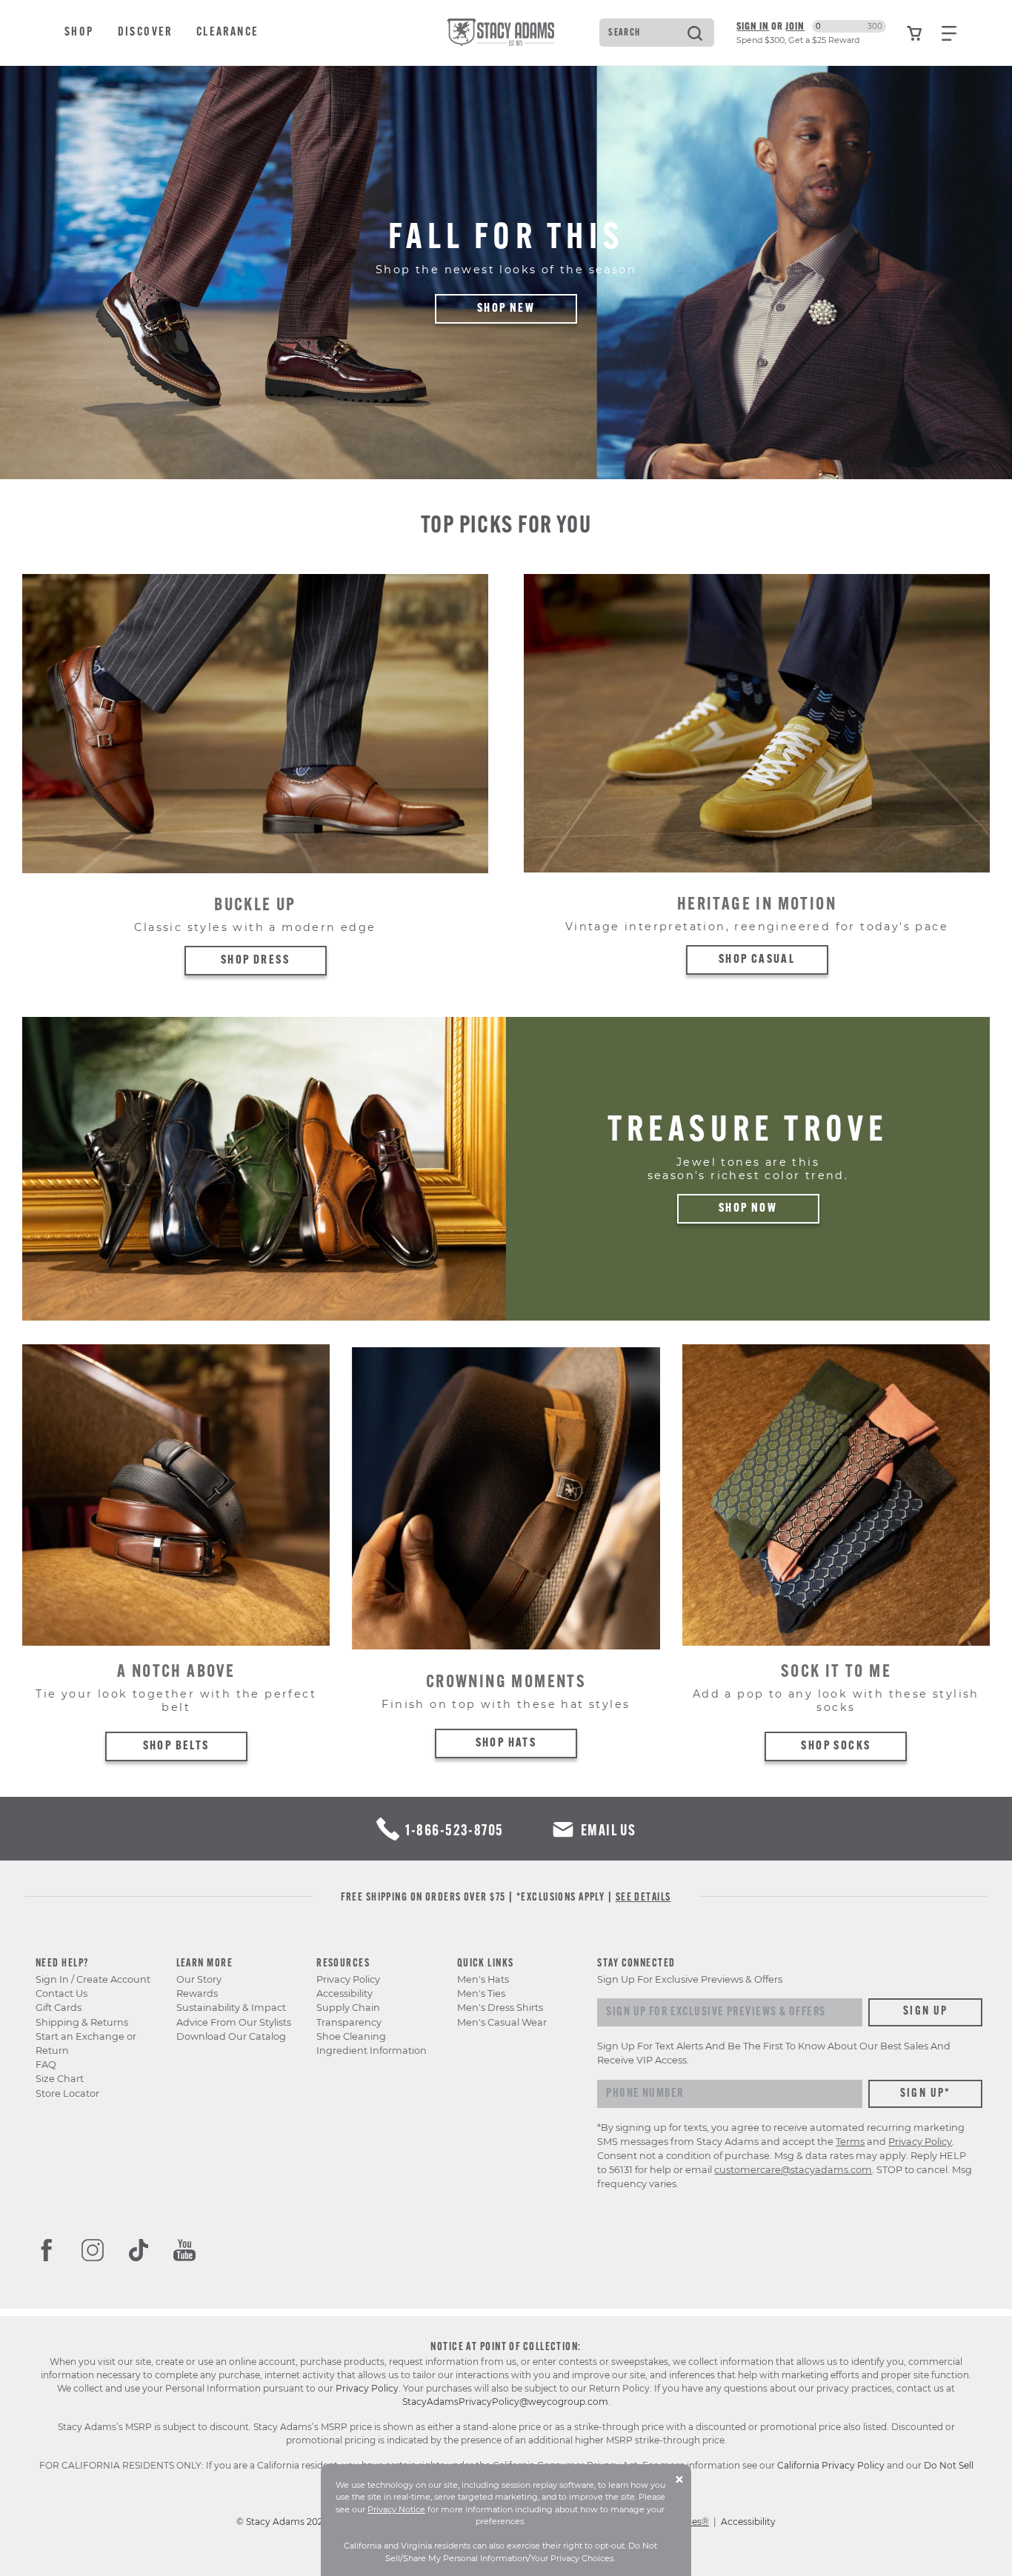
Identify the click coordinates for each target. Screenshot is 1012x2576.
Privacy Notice (396, 2509)
